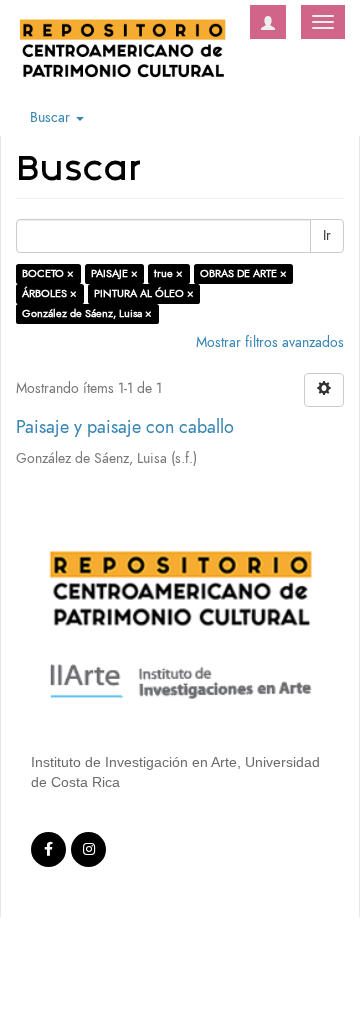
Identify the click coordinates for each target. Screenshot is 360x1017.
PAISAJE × (114, 273)
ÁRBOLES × (49, 293)
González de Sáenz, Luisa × (87, 313)
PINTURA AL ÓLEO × (144, 293)
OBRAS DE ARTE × (243, 273)
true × (168, 273)
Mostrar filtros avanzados (270, 342)
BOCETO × (48, 273)
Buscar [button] (52, 117)
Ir (327, 235)
